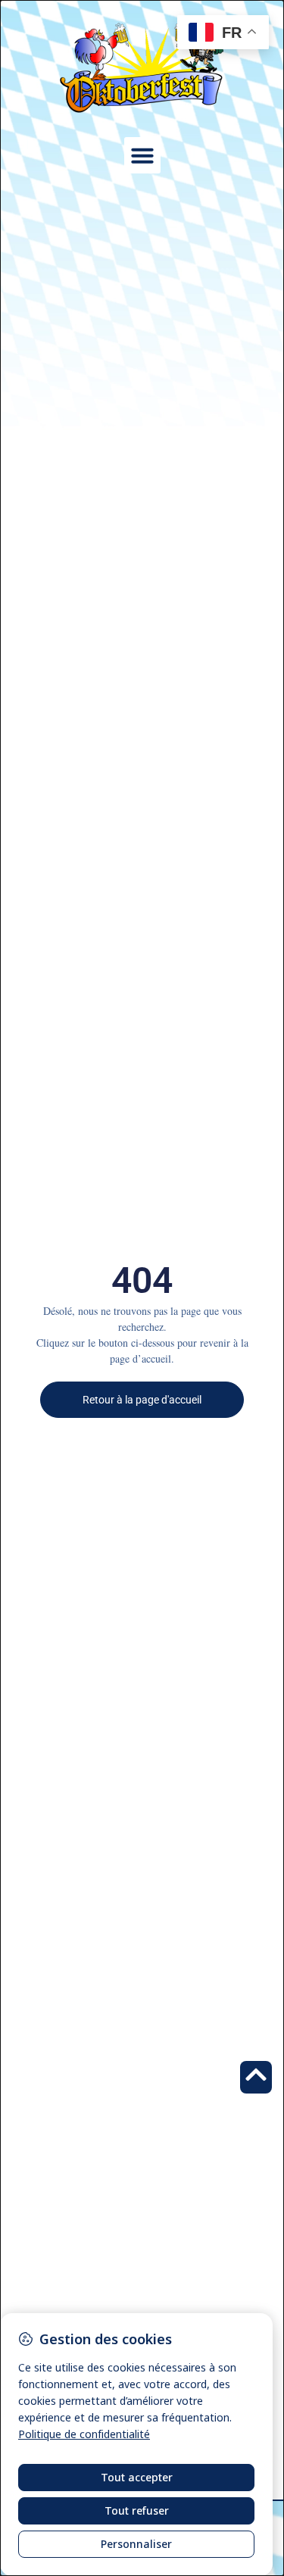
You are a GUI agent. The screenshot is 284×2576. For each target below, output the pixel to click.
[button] (142, 155)
